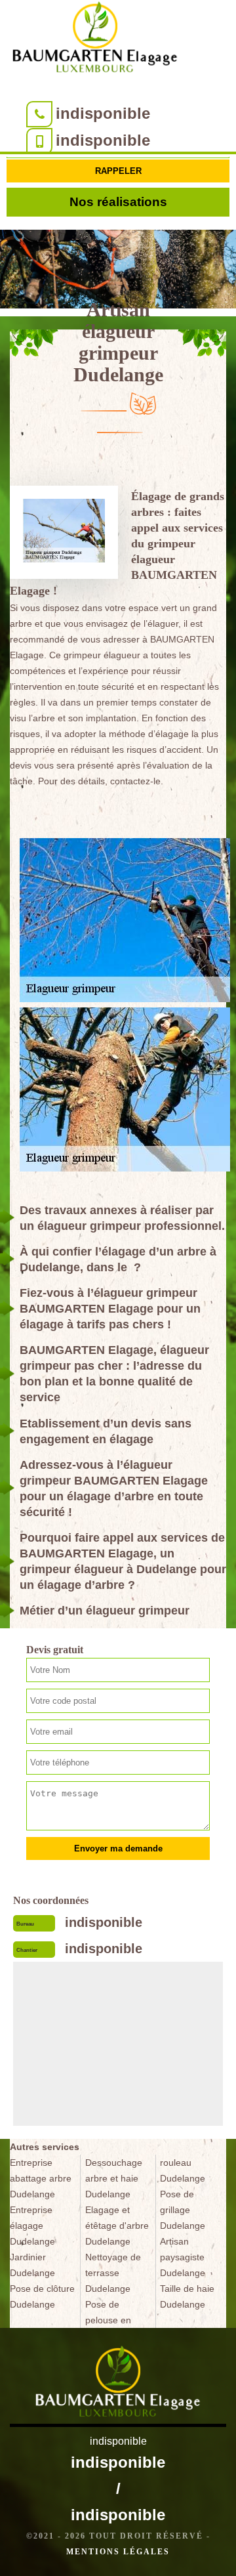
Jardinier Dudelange (32, 2265)
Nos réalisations (118, 202)
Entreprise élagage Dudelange (32, 2226)
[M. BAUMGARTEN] (95, 40)
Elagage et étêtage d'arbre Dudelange (117, 2226)
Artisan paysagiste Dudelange (183, 2257)
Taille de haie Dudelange (187, 2296)
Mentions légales (118, 2552)
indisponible (103, 113)
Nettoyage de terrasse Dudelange (113, 2273)
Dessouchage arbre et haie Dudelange (114, 2178)
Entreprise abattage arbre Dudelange (41, 2178)
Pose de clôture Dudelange (42, 2296)
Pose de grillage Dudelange (183, 2210)
